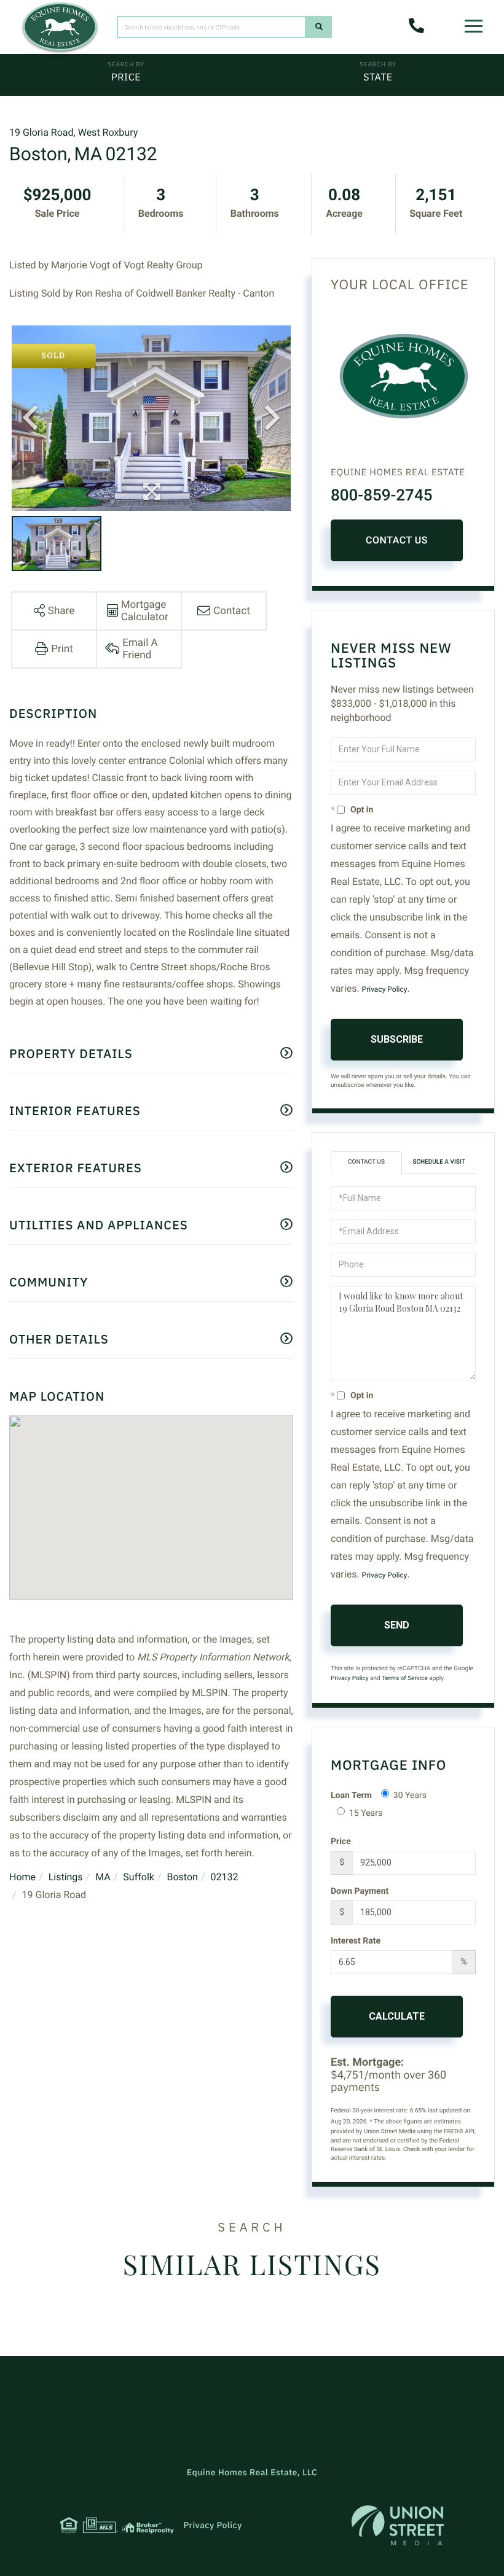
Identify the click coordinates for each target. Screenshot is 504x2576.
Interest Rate (356, 1941)
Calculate (397, 2016)
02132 (224, 1877)
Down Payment (360, 1891)
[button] (319, 27)
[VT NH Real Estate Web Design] (398, 2525)
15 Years (366, 1813)
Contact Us (397, 540)
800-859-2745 (381, 496)
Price (126, 77)
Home (22, 1877)
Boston (182, 1877)
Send (397, 1625)
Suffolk (139, 1877)
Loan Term (351, 1796)
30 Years (410, 1796)
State (378, 77)
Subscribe (397, 1039)
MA (103, 1877)
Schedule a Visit (439, 1162)
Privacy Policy (385, 989)
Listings (66, 1877)
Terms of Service (405, 1679)
